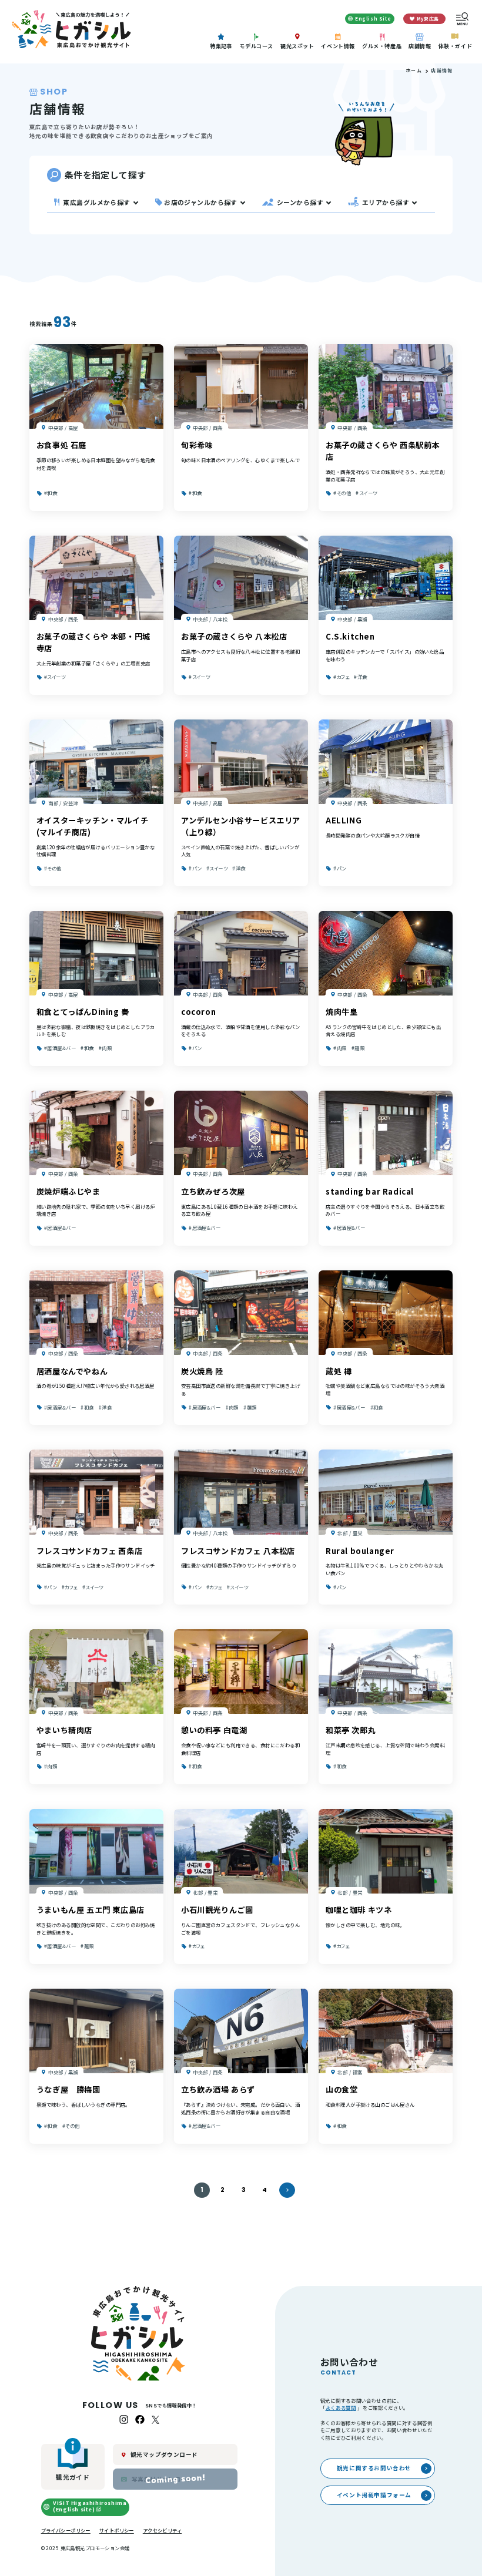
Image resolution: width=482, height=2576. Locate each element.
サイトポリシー (117, 2530)
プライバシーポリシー (66, 2530)
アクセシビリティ (162, 2530)
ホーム (414, 70)
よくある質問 (341, 2407)
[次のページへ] (287, 2190)
